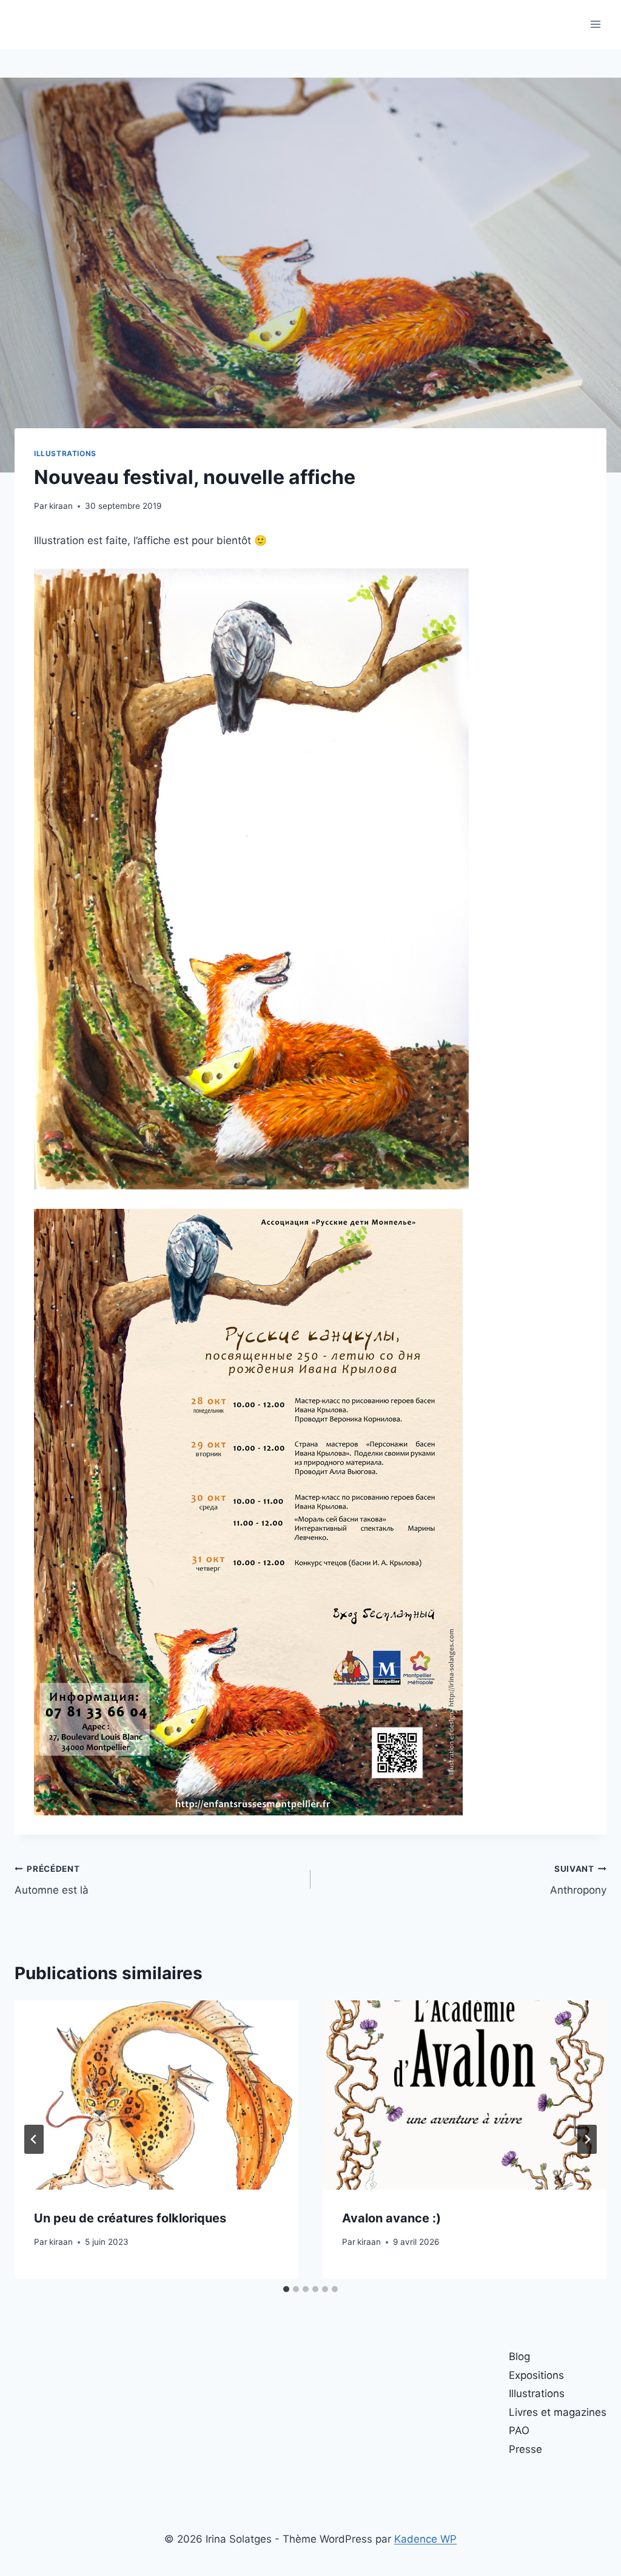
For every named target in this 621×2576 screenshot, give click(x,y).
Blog (519, 2356)
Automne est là (52, 1880)
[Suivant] (587, 2139)
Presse (525, 2449)
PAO (519, 2430)
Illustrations (65, 453)
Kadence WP (425, 2539)
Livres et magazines (558, 2412)
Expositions (536, 2375)
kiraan (61, 506)
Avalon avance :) (391, 2218)
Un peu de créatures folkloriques (130, 2218)
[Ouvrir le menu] (595, 24)
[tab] (286, 2289)
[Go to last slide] (34, 2139)
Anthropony (578, 1880)
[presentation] (156, 2095)
